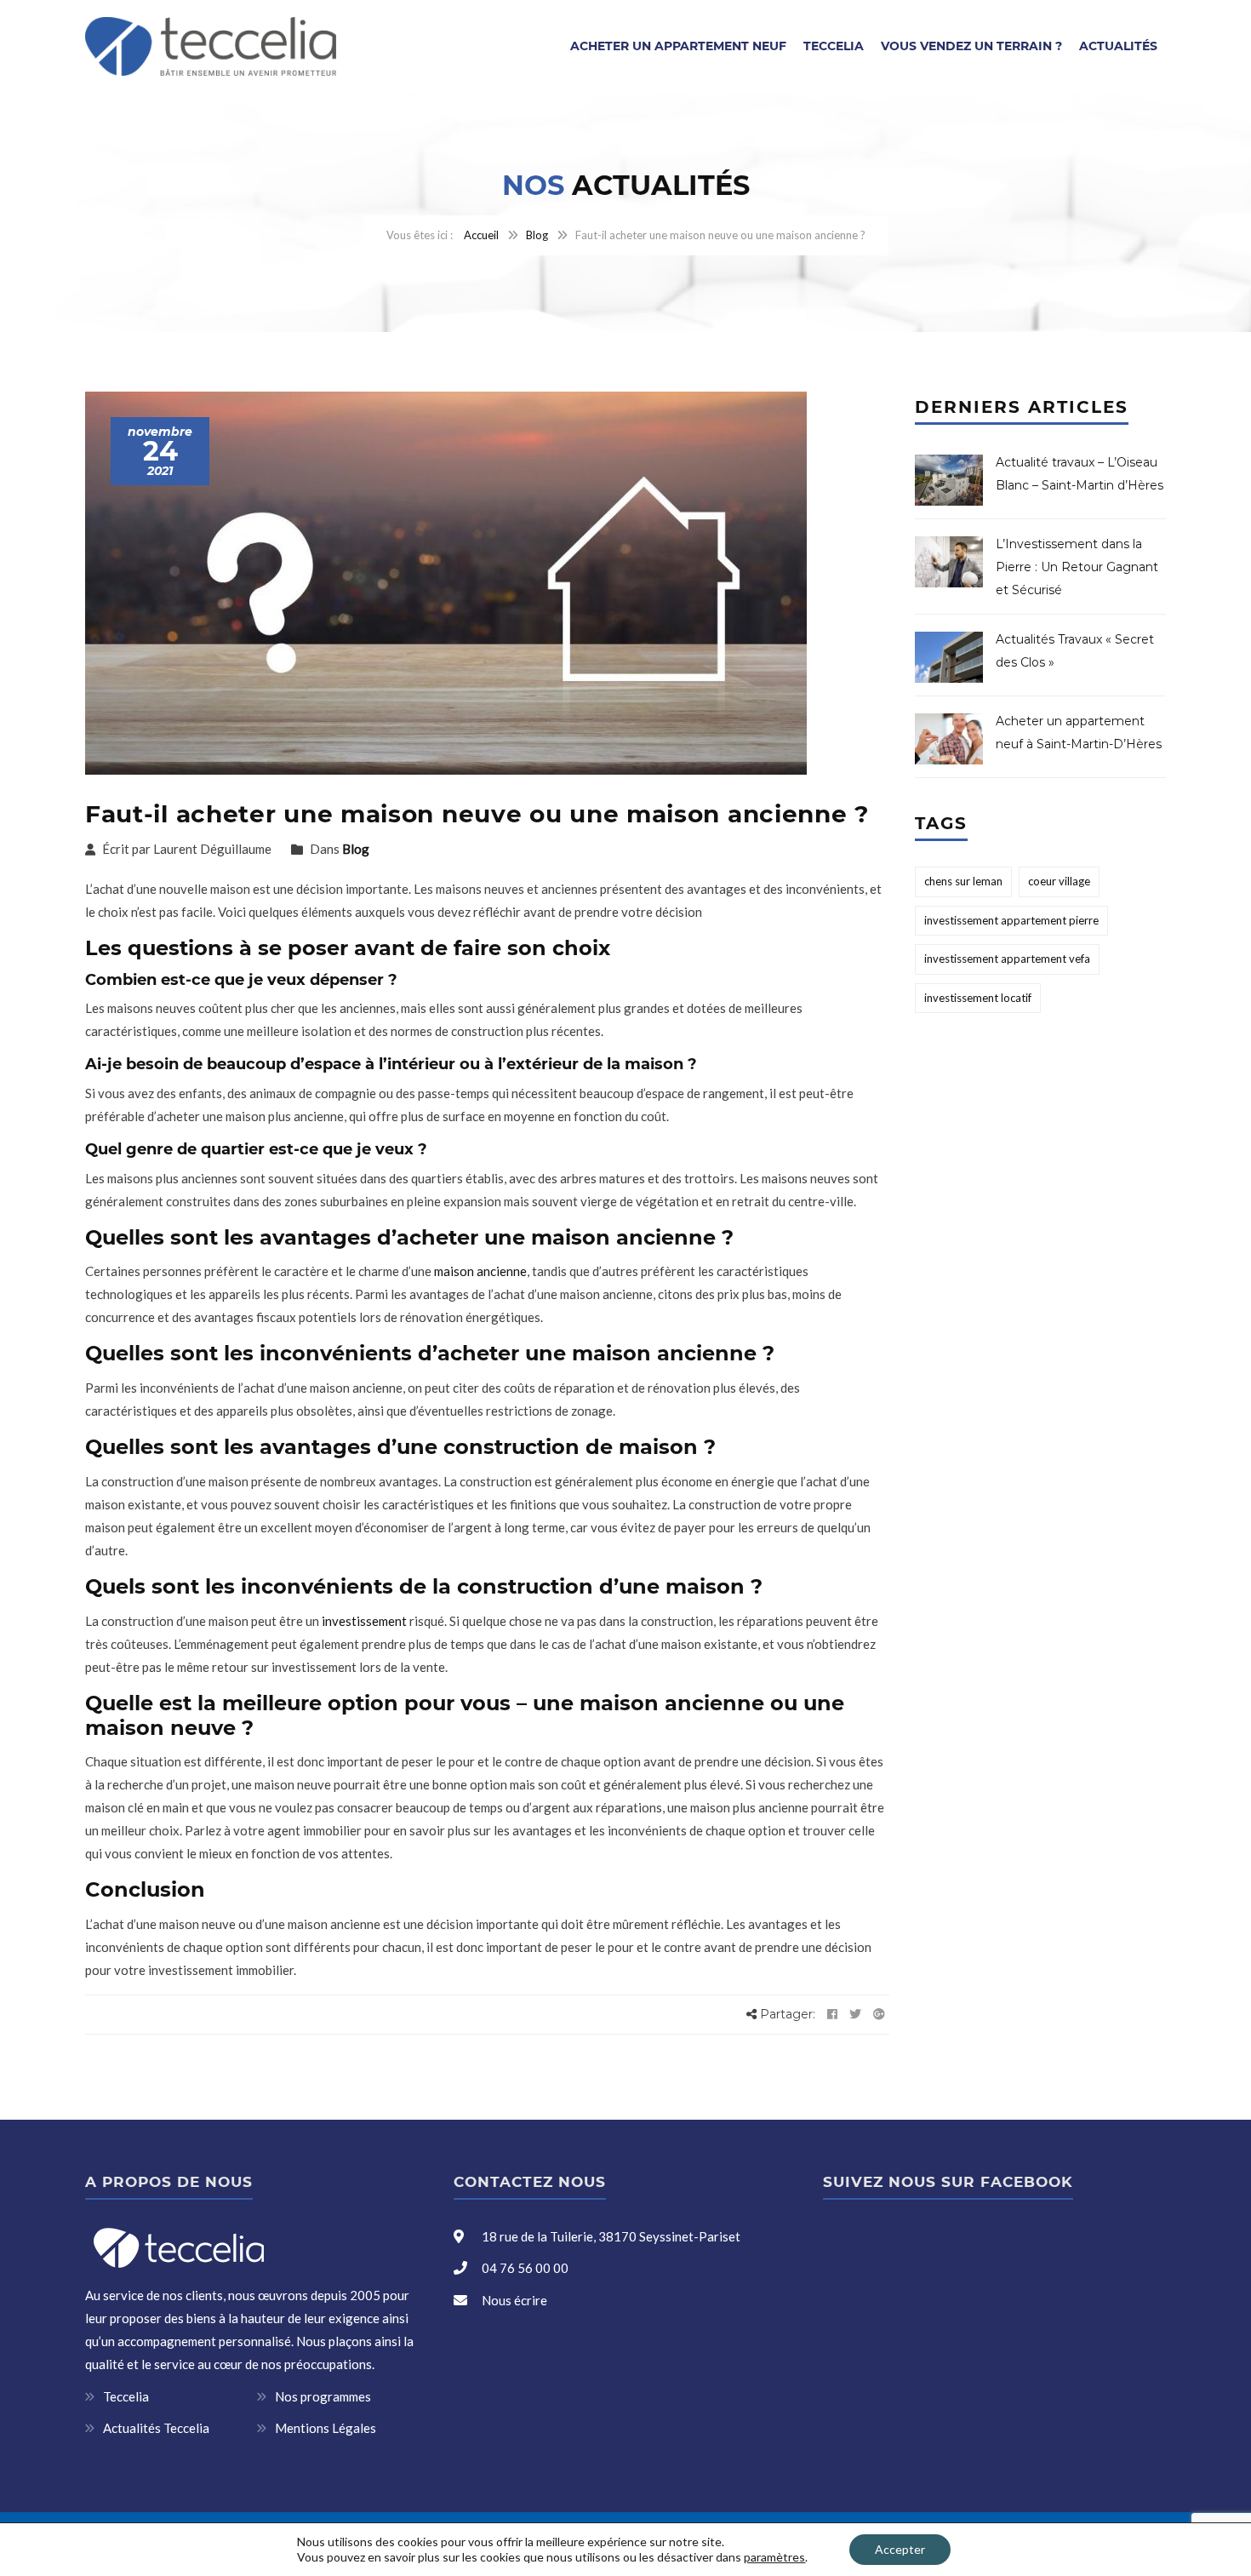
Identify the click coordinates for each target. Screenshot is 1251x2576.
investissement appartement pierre (1011, 920)
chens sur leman (963, 881)
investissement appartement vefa (1007, 959)
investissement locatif (978, 998)
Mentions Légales (326, 2428)
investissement (363, 1621)
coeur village (1059, 881)
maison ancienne (480, 1271)
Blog (537, 235)
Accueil (481, 235)
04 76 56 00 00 (524, 2268)
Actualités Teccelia (156, 2428)
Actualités (1118, 46)
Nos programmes (323, 2396)
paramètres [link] (774, 2557)
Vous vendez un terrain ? (971, 46)
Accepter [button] (900, 2549)
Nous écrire (514, 2300)
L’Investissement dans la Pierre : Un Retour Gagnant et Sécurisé (1077, 567)
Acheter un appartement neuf (678, 46)
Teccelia (834, 46)
